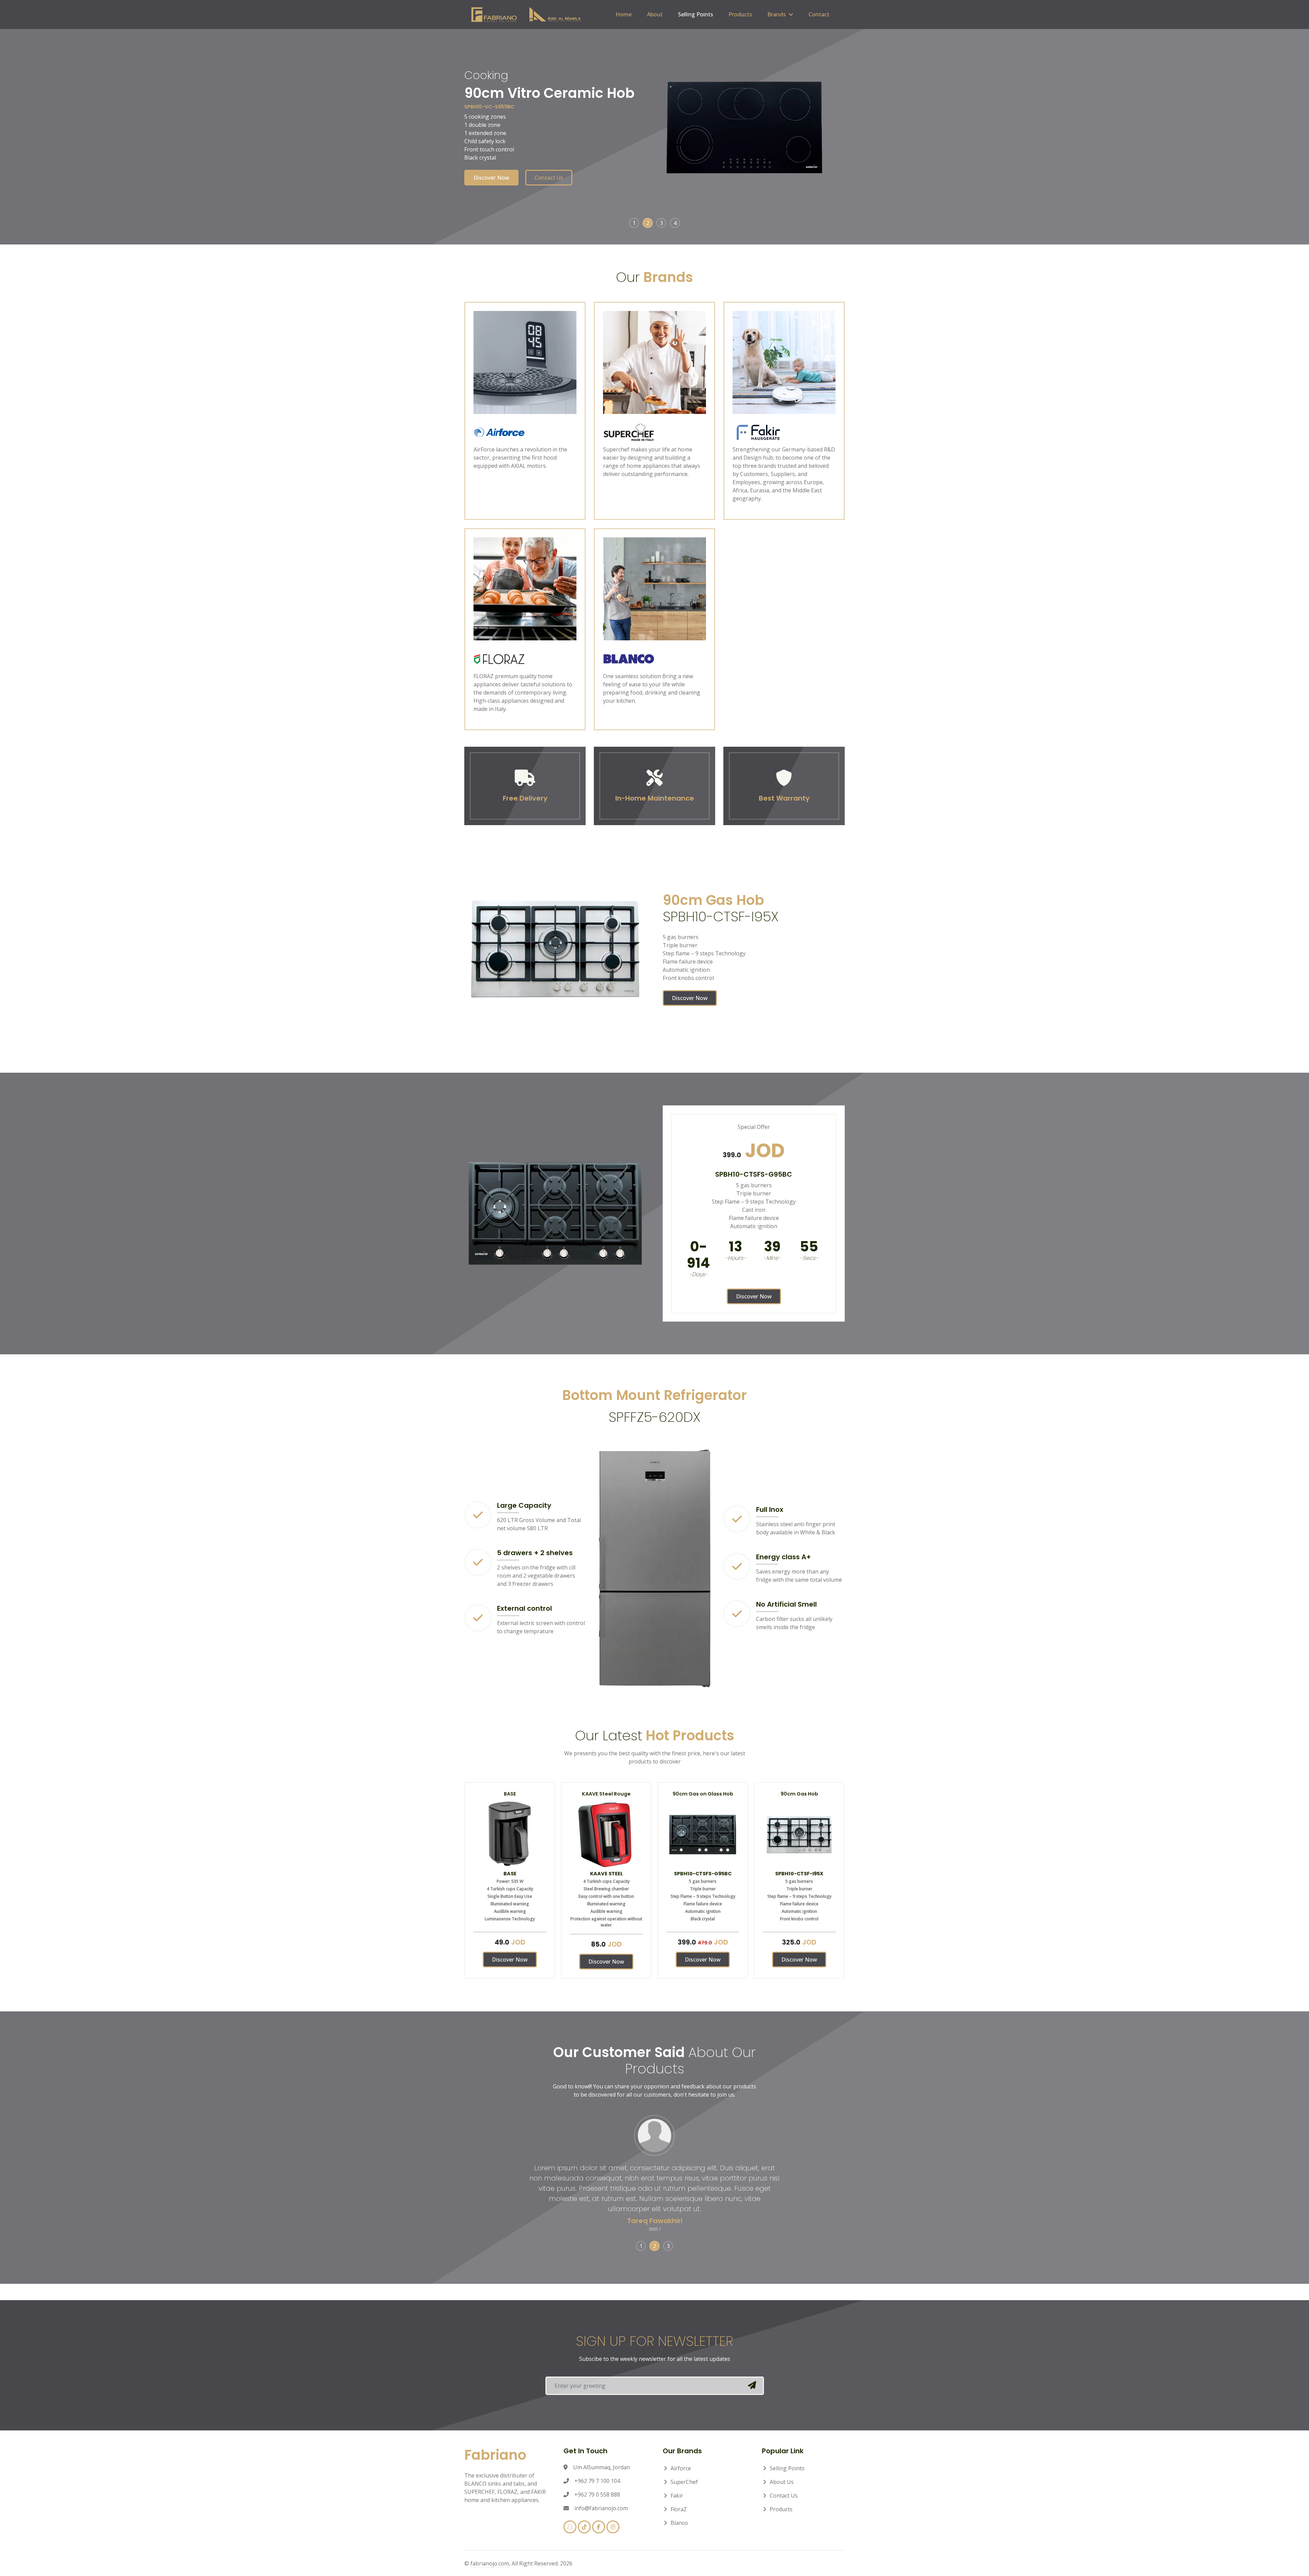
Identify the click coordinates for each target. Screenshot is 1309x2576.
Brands (777, 14)
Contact (819, 14)
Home (624, 14)
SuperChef (684, 2482)
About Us (782, 2482)
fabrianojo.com (490, 2563)
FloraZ (679, 2509)
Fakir (677, 2496)
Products (740, 14)
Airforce (681, 2468)
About (655, 14)
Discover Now (491, 178)
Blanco (679, 2523)
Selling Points (696, 14)
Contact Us (549, 178)
